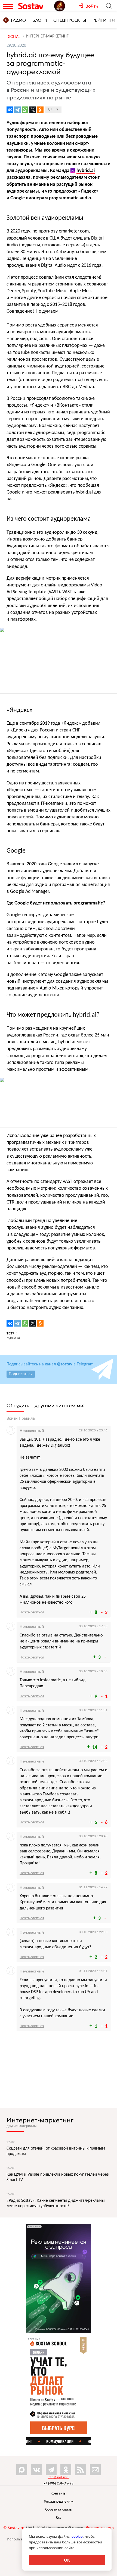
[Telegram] (17, 110)
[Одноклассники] (40, 110)
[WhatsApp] (25, 110)
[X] (33, 110)
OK (67, 2560)
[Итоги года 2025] (66, 6)
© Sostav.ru (14, 2528)
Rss (59, 2518)
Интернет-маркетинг (40, 2120)
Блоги (40, 20)
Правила (27, 1419)
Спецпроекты (70, 20)
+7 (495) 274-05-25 (59, 2483)
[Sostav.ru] (35, 6)
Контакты (59, 2494)
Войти (12, 1419)
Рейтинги (104, 20)
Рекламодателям (59, 2502)
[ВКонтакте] (10, 110)
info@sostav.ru (59, 2477)
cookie (77, 2536)
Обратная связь (59, 2510)
